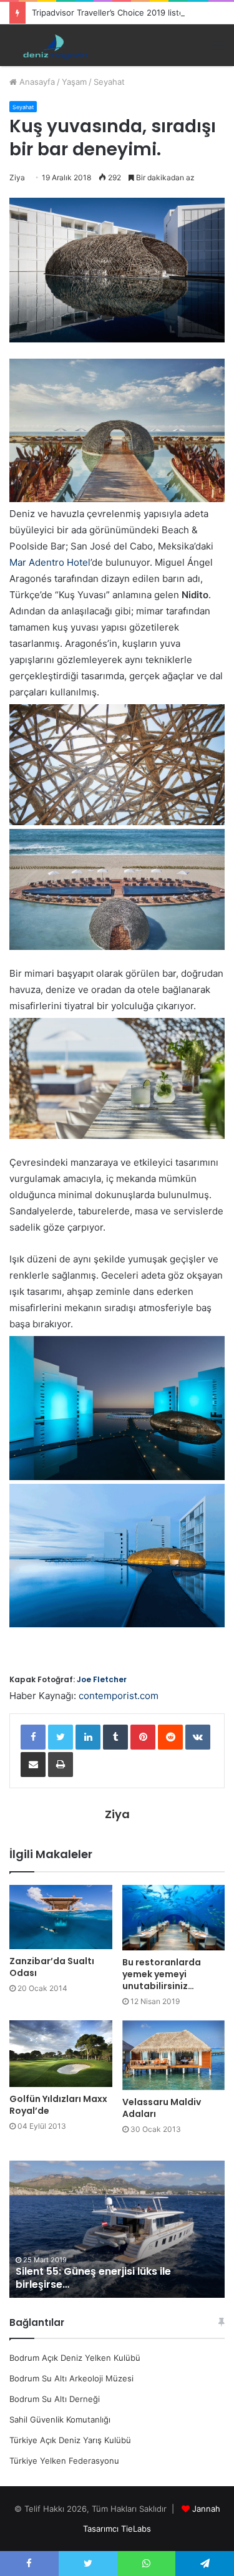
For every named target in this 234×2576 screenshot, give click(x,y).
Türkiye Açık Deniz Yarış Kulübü (70, 2440)
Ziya (17, 177)
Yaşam (74, 82)
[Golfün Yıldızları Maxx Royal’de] (61, 2054)
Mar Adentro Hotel (50, 562)
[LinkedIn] (88, 1737)
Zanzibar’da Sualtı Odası (52, 1967)
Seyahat (109, 82)
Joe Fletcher (102, 1679)
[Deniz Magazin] (53, 45)
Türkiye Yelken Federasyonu (64, 2461)
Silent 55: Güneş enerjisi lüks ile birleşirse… (93, 2278)
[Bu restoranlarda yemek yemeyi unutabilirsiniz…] (174, 1918)
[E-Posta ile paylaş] (33, 1765)
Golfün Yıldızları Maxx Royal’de (58, 2105)
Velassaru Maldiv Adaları (162, 2108)
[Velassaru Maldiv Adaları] (174, 2055)
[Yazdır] (61, 1765)
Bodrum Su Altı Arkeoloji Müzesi (71, 2378)
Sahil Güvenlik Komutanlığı (60, 2419)
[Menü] (218, 46)
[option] (117, 2229)
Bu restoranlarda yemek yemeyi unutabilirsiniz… (162, 1974)
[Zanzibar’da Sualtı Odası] (61, 1917)
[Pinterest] (143, 1737)
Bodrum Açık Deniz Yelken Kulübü (75, 2358)
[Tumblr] (115, 1737)
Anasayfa (36, 82)
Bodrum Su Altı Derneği (55, 2399)
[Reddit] (170, 1737)
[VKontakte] (198, 1737)
